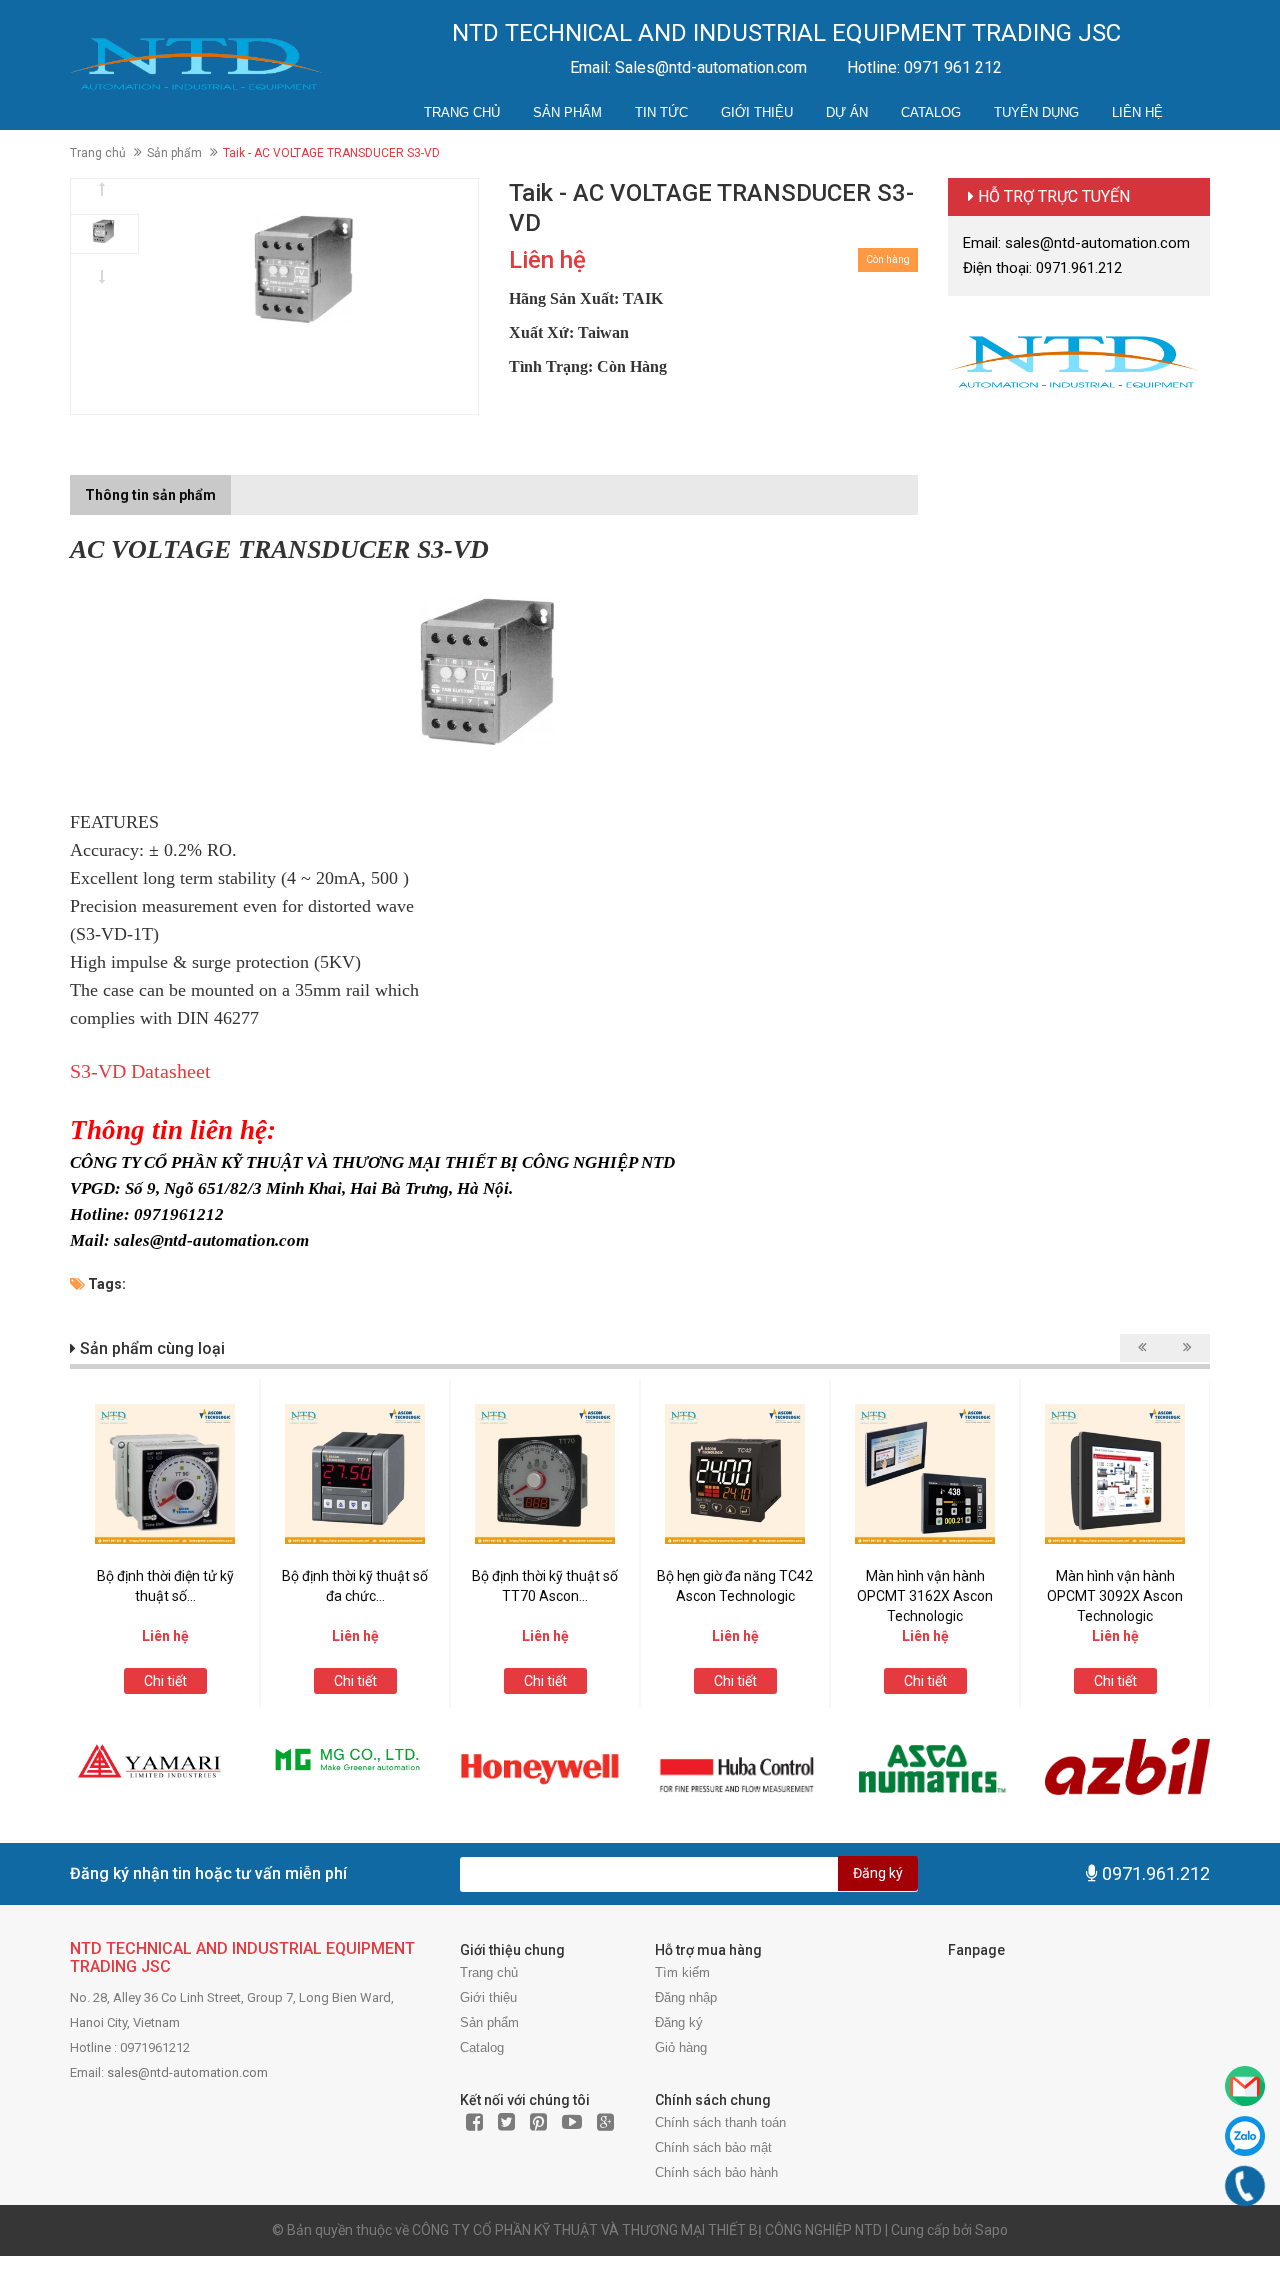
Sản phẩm (567, 112)
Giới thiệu (757, 112)
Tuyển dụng (1036, 112)
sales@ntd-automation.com (187, 2072)
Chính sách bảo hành (716, 2172)
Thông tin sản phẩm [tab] (150, 495)
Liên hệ (1137, 112)
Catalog (931, 112)
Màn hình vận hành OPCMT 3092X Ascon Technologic (1115, 1596)
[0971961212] (1245, 2186)
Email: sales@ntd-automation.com (1076, 243)
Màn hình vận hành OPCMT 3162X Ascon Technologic (925, 1596)
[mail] (1245, 2086)
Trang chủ (462, 112)
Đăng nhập (686, 1997)
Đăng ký (878, 1873)
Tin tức (661, 112)
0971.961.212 (1156, 1873)
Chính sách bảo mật (713, 2147)
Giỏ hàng (681, 2047)
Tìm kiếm (682, 1972)
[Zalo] (1245, 2136)
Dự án (847, 112)
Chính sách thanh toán (720, 2122)
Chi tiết (165, 1681)
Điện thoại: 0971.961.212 (1042, 268)
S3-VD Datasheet (140, 1071)
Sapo (991, 2230)
